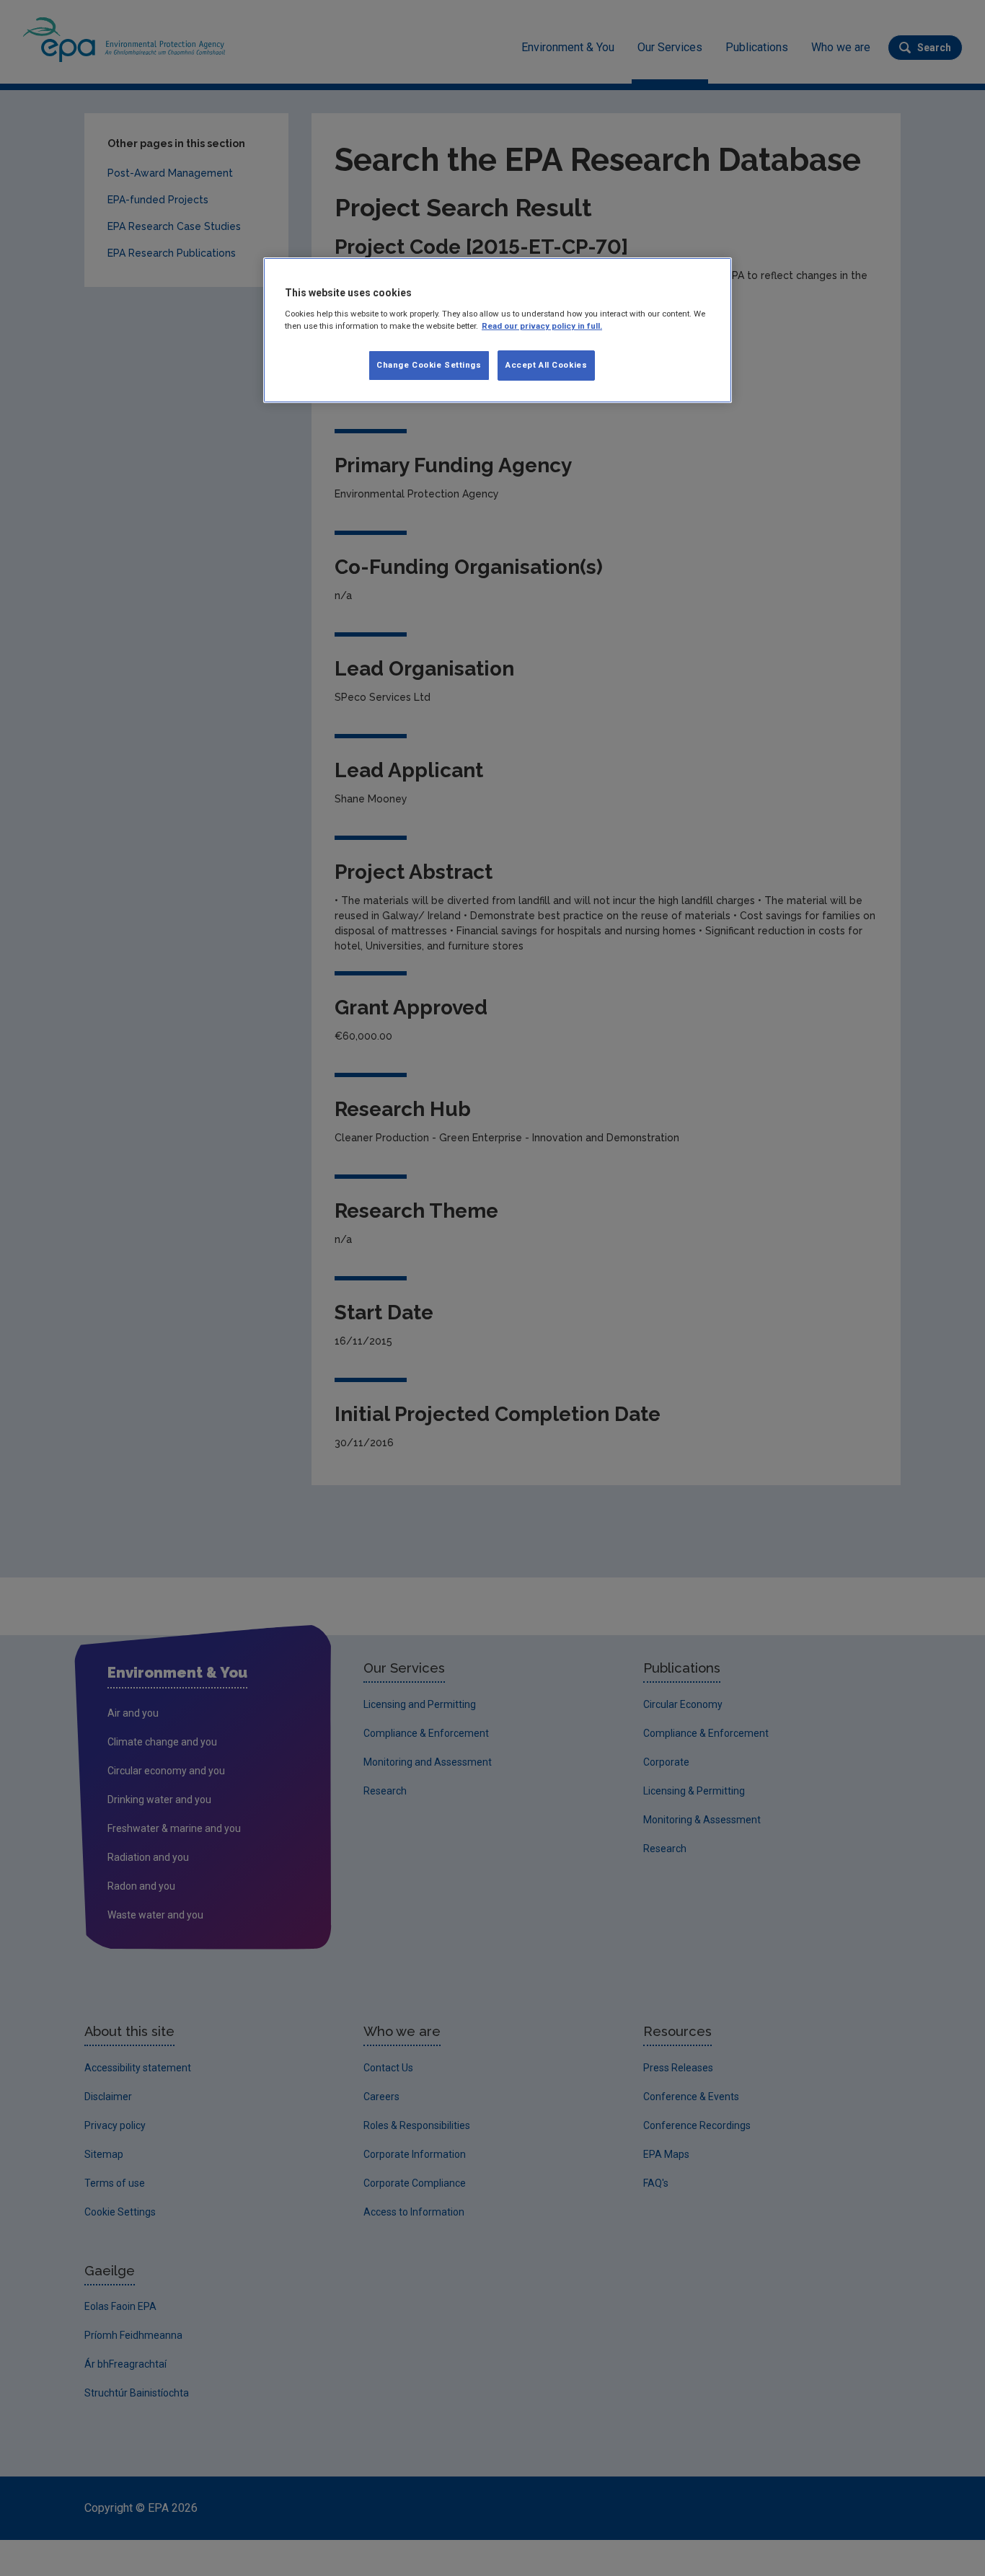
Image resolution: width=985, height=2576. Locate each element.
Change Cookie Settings (429, 365)
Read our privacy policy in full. (542, 326)
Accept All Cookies (546, 365)
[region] (498, 330)
